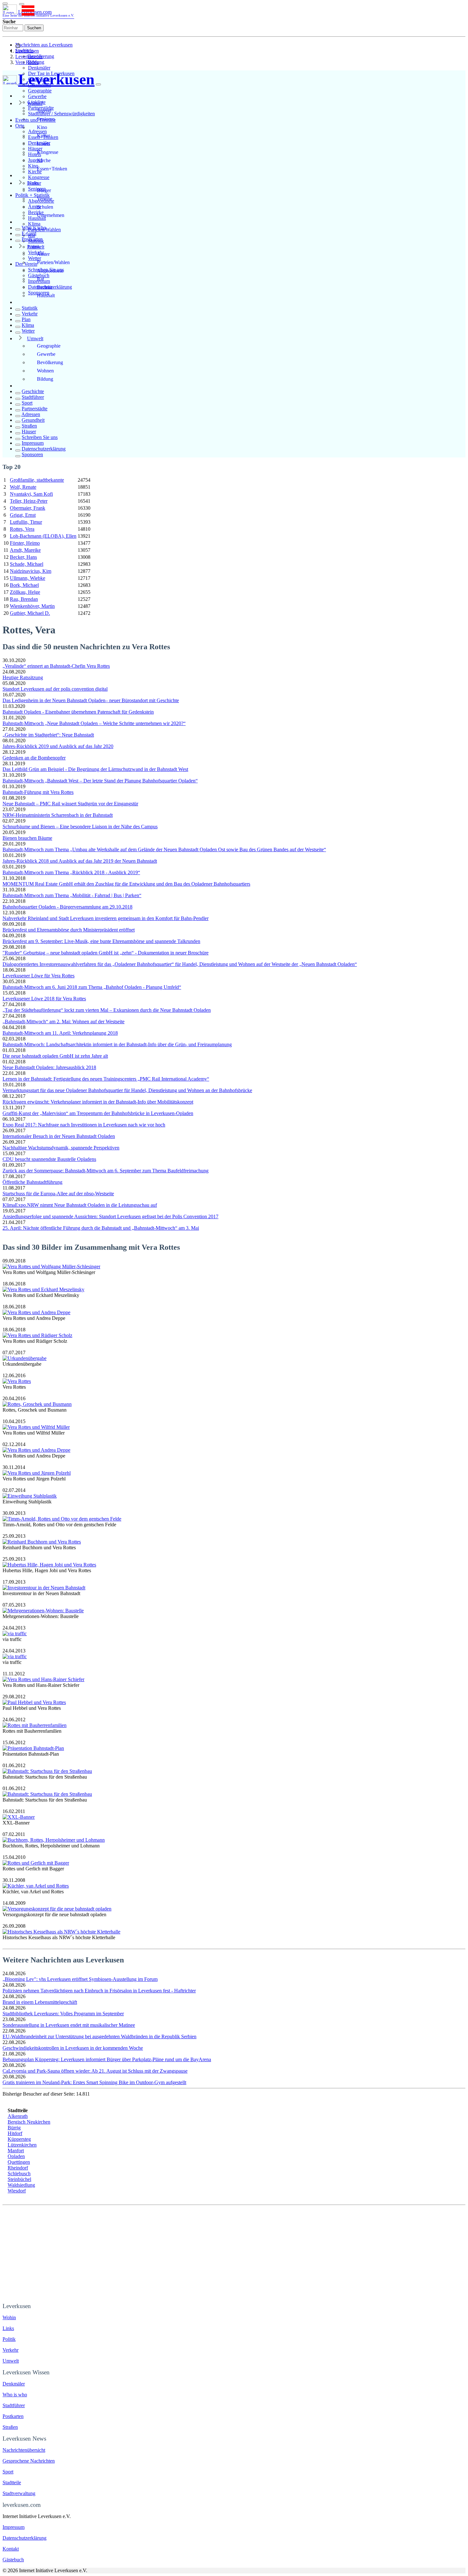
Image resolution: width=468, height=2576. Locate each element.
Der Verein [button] (26, 264)
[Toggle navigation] (5, 4)
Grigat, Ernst (23, 515)
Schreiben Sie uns (40, 437)
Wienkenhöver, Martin (32, 606)
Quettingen (19, 2162)
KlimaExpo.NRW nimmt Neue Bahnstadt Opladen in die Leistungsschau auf (80, 1205)
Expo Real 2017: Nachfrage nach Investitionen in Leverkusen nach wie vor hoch (84, 1125)
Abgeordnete (50, 271)
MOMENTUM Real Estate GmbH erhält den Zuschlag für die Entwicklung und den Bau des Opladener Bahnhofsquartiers (126, 884)
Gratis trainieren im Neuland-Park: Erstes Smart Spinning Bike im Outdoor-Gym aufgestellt (94, 2082)
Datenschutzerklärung (44, 449)
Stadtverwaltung (19, 2493)
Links (33, 183)
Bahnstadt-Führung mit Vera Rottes (38, 792)
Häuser (29, 432)
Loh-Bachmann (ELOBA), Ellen (43, 536)
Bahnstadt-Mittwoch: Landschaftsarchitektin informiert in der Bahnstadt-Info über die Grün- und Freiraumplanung (117, 1044)
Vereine (45, 199)
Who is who (34, 228)
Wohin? (35, 103)
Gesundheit (33, 420)
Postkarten (32, 239)
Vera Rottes (27, 62)
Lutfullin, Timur (26, 522)
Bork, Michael (24, 585)
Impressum (33, 443)
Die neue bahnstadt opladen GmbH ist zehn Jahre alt (55, 1056)
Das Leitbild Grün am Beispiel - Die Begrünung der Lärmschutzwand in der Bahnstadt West (95, 769)
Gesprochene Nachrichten (29, 2461)
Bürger (44, 190)
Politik (34, 247)
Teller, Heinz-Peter (29, 501)
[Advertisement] (234, 2253)
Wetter (28, 331)
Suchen (34, 28)
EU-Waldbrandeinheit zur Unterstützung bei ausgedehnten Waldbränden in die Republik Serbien (99, 2036)
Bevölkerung (50, 362)
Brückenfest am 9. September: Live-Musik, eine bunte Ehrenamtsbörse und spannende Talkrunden (101, 941)
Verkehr (30, 314)
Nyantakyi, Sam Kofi (31, 494)
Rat (40, 279)
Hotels (43, 144)
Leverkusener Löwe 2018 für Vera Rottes (44, 999)
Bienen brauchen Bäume (27, 838)
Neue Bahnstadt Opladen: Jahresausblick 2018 (49, 1067)
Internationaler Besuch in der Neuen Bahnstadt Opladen (59, 1136)
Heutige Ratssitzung (23, 677)
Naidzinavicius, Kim (31, 571)
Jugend (44, 111)
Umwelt (35, 338)
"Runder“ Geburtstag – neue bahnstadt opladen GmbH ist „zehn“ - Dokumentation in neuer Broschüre (106, 953)
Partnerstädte (35, 409)
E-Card (29, 233)
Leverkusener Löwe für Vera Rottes (39, 976)
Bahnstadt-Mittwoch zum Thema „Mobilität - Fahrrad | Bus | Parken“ (72, 895)
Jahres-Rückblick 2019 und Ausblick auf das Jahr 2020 (58, 746)
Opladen (16, 2156)
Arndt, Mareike (25, 550)
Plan (26, 319)
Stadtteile (12, 2482)
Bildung (45, 379)
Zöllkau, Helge (25, 592)
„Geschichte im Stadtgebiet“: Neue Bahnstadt (48, 735)
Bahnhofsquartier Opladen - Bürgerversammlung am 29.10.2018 (67, 907)
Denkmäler (39, 68)
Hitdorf (15, 2133)
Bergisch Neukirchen (29, 2122)
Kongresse (39, 177)
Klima (34, 224)
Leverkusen (27, 51)
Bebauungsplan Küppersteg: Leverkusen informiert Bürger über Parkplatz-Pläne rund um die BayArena (107, 2059)
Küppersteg (19, 2139)
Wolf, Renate (23, 487)
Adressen (31, 414)
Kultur (43, 136)
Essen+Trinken (52, 169)
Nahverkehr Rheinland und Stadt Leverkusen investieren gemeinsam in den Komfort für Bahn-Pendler (106, 918)
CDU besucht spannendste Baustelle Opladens (49, 1159)
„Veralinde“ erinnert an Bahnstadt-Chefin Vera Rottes (56, 666)
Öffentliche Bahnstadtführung (32, 1182)
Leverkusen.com (38, 13)
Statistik (30, 308)
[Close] (98, 84)
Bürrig (14, 2128)
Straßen (29, 426)
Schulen (45, 207)
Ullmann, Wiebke (28, 578)
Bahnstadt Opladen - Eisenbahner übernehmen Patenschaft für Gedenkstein (78, 712)
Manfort (16, 2151)
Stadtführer (33, 397)
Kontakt (11, 2549)
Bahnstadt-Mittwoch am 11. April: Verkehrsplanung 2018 (60, 1033)
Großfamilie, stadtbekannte (37, 480)
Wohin (9, 2317)
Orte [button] (20, 126)
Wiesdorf (17, 2191)
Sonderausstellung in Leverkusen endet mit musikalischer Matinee (69, 2025)
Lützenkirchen (22, 2145)
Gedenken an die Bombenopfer (34, 758)
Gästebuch (13, 2560)
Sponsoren (32, 454)
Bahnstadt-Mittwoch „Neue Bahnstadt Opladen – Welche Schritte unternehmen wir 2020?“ (94, 723)
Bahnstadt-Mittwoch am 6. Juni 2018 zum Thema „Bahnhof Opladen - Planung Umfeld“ (92, 987)
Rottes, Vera (22, 529)
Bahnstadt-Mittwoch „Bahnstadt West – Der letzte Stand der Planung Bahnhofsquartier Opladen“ (100, 781)
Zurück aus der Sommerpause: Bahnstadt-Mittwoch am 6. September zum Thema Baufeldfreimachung (106, 1171)
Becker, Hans (23, 557)
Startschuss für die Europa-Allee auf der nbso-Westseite (58, 1194)
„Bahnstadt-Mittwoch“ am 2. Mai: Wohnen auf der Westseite (64, 1022)
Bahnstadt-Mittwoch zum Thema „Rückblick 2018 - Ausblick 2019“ (71, 872)
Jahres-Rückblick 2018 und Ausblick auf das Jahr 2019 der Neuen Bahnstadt (80, 861)
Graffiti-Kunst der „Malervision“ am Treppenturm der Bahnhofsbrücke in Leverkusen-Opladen (98, 1113)
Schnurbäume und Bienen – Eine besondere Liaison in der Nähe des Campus (80, 827)
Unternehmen (51, 215)
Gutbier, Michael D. (30, 613)
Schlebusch (19, 2173)
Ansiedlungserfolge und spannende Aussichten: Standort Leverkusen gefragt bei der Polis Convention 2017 (110, 1216)
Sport (27, 403)
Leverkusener (29, 57)
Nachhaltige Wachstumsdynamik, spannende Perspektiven (61, 1148)
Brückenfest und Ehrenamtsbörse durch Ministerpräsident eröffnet (69, 930)
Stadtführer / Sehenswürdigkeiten (61, 114)
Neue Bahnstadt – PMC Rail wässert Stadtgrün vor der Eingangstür (70, 804)
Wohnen (45, 371)
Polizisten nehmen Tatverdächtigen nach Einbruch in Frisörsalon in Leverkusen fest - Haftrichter (99, 1991)
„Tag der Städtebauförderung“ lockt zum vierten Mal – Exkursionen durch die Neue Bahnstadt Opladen (107, 1010)
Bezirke (45, 287)
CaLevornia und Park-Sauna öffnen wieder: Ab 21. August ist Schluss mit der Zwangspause (95, 2071)
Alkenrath (18, 2116)
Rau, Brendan (24, 599)
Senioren (46, 119)
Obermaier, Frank (28, 508)
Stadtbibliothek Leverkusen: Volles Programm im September (63, 2014)
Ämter (43, 254)
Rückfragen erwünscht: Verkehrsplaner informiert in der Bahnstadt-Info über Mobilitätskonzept (98, 1102)
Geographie (40, 91)
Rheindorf (18, 2168)
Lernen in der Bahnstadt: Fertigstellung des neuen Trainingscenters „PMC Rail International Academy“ (106, 1079)
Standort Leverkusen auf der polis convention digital (55, 689)
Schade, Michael (27, 564)
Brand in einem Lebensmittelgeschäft (40, 2002)
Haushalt (46, 295)
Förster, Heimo (25, 543)
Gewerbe (37, 96)
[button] (22, 4)
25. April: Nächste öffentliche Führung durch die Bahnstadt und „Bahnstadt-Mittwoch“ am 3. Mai (101, 1228)
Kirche (44, 160)
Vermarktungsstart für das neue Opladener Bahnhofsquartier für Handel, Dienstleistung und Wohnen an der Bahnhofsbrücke (127, 1090)
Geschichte (33, 391)
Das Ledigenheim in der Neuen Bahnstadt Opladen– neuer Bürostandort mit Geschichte (91, 700)
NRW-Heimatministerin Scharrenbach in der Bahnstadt (58, 815)
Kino (42, 127)
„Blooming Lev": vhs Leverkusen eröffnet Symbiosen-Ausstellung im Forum (80, 1979)
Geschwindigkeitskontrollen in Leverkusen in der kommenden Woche (73, 2048)
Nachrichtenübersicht (24, 2450)
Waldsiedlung (21, 2185)
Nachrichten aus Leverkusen (44, 45)
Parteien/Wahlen (53, 262)
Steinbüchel (19, 2179)
